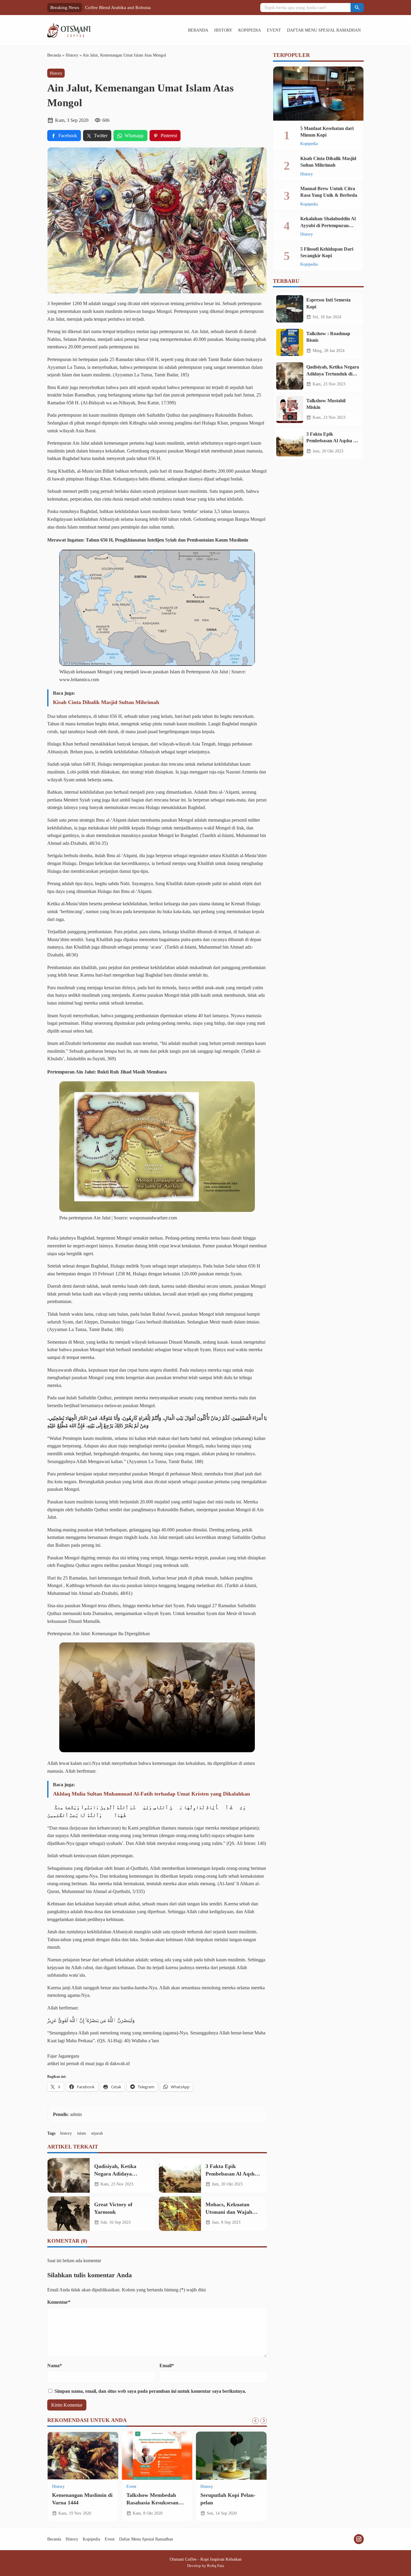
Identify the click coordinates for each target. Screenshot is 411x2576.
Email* (167, 2366)
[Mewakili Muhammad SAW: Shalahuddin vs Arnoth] (231, 2456)
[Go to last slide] (255, 2421)
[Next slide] (264, 2421)
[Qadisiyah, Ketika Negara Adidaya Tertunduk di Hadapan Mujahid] (69, 2175)
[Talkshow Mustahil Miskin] (290, 409)
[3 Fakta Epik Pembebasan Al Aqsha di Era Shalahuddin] (180, 2175)
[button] (357, 8)
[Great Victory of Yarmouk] (69, 2214)
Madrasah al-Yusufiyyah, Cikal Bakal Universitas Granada (81, 2502)
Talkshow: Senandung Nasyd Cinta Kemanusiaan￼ (134, 7)
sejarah (97, 2133)
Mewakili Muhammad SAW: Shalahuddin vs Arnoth (226, 2502)
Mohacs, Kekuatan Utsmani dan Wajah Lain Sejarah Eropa (229, 2212)
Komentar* (59, 2302)
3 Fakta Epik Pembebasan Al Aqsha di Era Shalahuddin (231, 2174)
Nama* (55, 2366)
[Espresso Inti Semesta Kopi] (290, 309)
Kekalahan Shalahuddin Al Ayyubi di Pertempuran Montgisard (328, 225)
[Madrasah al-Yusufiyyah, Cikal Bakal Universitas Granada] (83, 2456)
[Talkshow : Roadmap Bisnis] (290, 342)
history (66, 2133)
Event (274, 30)
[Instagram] (359, 2539)
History (223, 30)
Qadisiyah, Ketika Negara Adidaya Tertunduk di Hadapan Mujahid (333, 374)
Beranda (198, 30)
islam (82, 2133)
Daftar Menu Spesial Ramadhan (324, 30)
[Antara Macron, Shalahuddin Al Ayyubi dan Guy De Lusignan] (157, 2456)
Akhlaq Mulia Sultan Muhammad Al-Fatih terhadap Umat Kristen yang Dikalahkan (151, 1794)
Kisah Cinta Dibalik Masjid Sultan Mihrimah (106, 702)
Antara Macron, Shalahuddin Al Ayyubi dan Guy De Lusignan (153, 2502)
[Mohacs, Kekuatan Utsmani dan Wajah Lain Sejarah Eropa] (180, 2214)
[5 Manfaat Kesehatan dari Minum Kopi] (318, 94)
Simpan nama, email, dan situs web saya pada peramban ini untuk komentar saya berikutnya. (150, 2391)
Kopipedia (250, 30)
